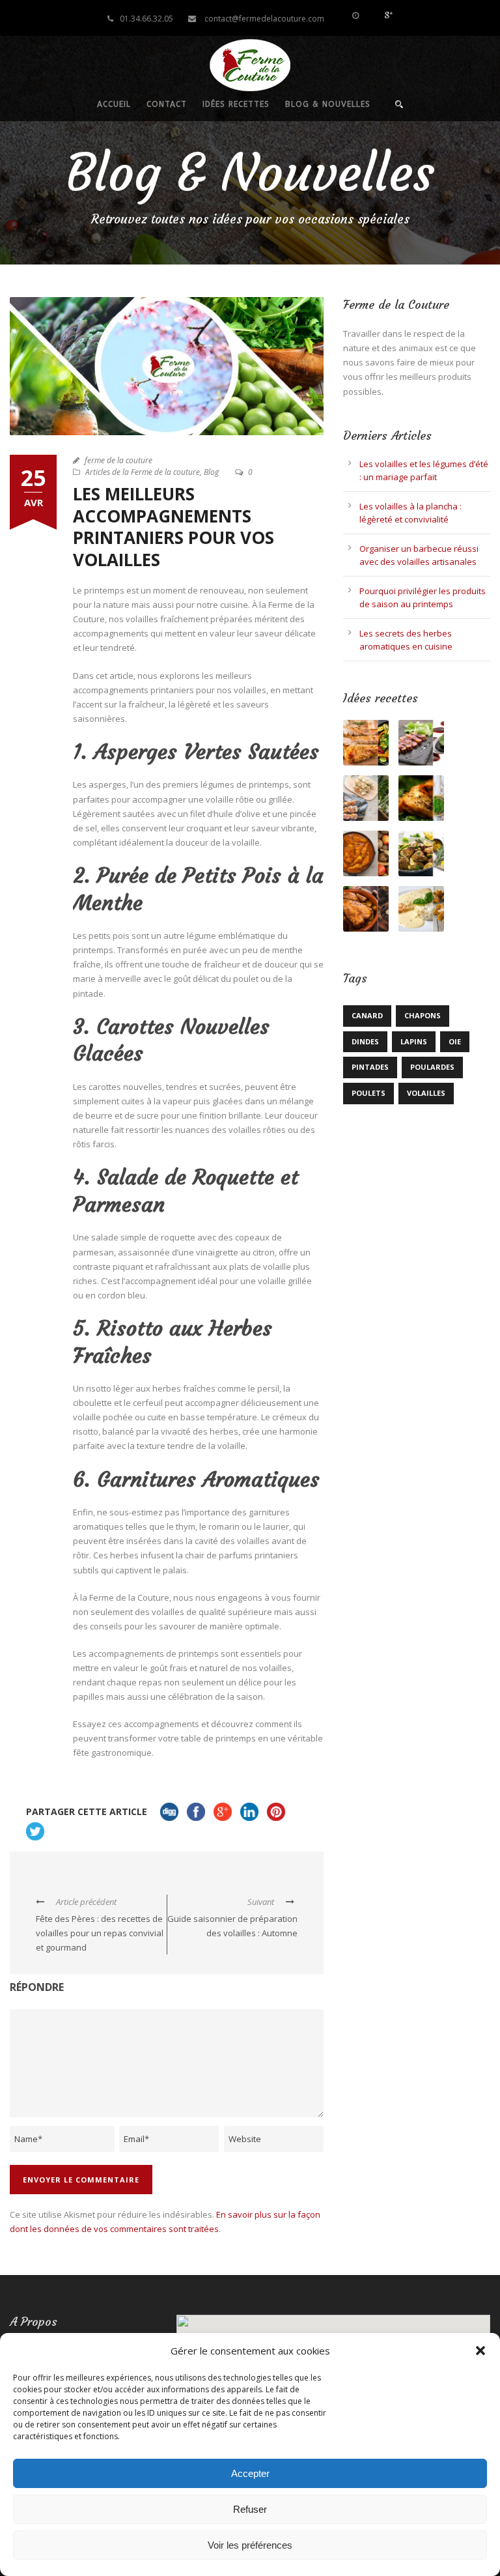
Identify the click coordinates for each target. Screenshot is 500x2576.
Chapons (423, 1015)
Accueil (114, 104)
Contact (167, 104)
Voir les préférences (250, 2545)
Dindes (365, 1041)
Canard (367, 1015)
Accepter (250, 2473)
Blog (211, 472)
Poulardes (432, 1067)
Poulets (368, 1093)
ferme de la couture (118, 460)
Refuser (250, 2509)
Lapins (414, 1041)
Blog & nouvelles (328, 104)
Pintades (370, 1067)
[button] (480, 2351)
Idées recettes (236, 104)
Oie (455, 1041)
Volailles (426, 1093)
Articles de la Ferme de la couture (143, 472)
